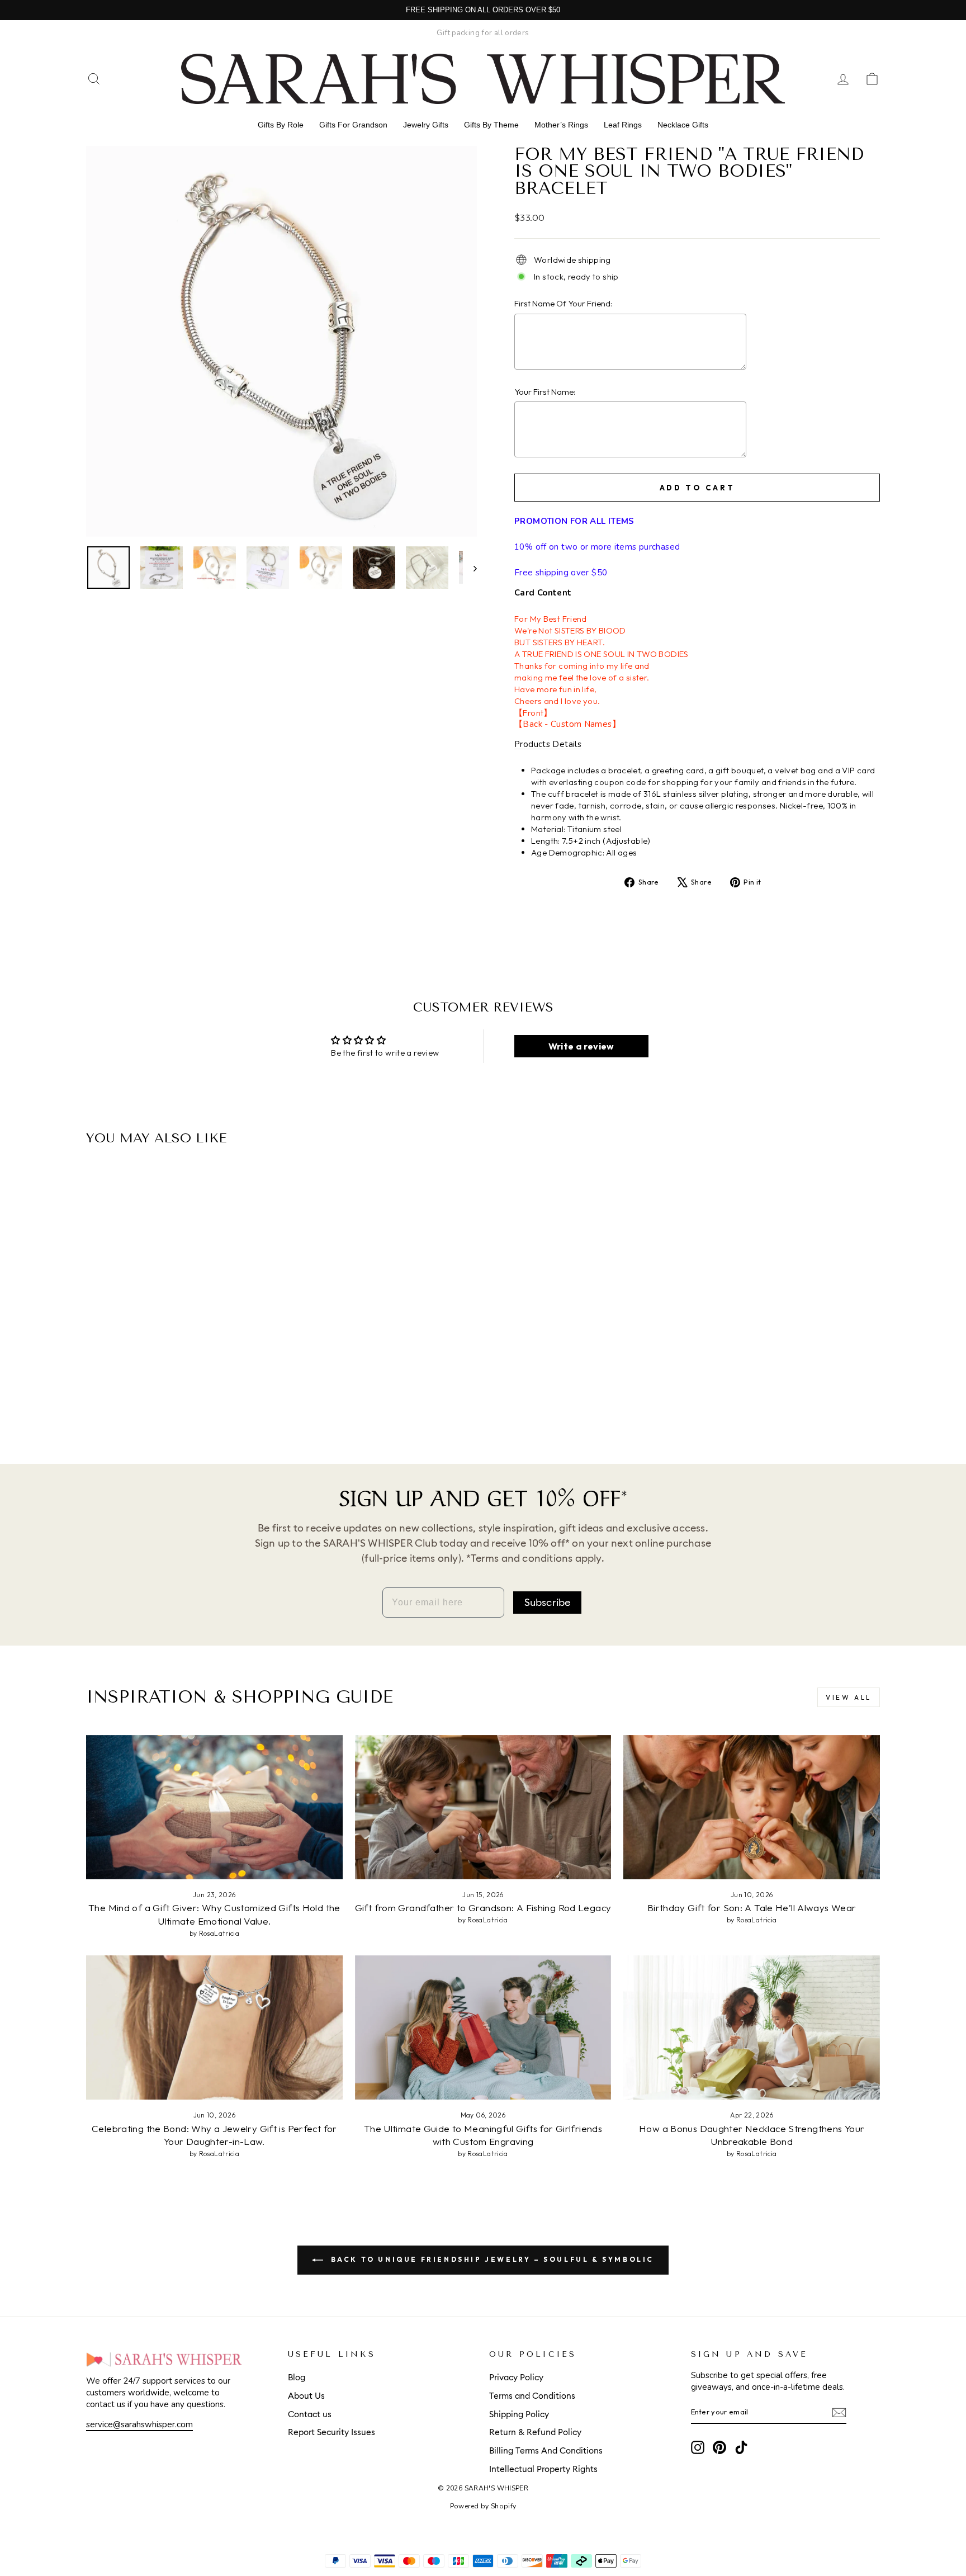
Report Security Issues (332, 2433)
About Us (306, 2396)
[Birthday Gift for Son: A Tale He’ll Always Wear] (752, 1807)
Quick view (181, 1349)
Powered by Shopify (483, 2506)
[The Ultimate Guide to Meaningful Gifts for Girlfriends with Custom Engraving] (483, 2027)
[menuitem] (281, 125)
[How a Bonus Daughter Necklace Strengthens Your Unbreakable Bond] (752, 2027)
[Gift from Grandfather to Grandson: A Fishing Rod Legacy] (483, 1807)
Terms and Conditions (532, 2396)
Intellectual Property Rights (543, 2469)
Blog (297, 2378)
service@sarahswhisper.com (139, 2424)
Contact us (310, 2415)
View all (849, 1697)
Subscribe (548, 1603)
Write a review (581, 1046)
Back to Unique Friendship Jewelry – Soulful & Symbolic (491, 2259)
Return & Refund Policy (535, 2433)
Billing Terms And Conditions (546, 2451)
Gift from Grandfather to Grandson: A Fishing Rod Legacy (483, 1908)
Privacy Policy (516, 2378)
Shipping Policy (519, 2415)
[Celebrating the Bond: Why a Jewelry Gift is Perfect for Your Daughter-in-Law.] (214, 2027)
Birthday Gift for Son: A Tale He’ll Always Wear (752, 1908)
